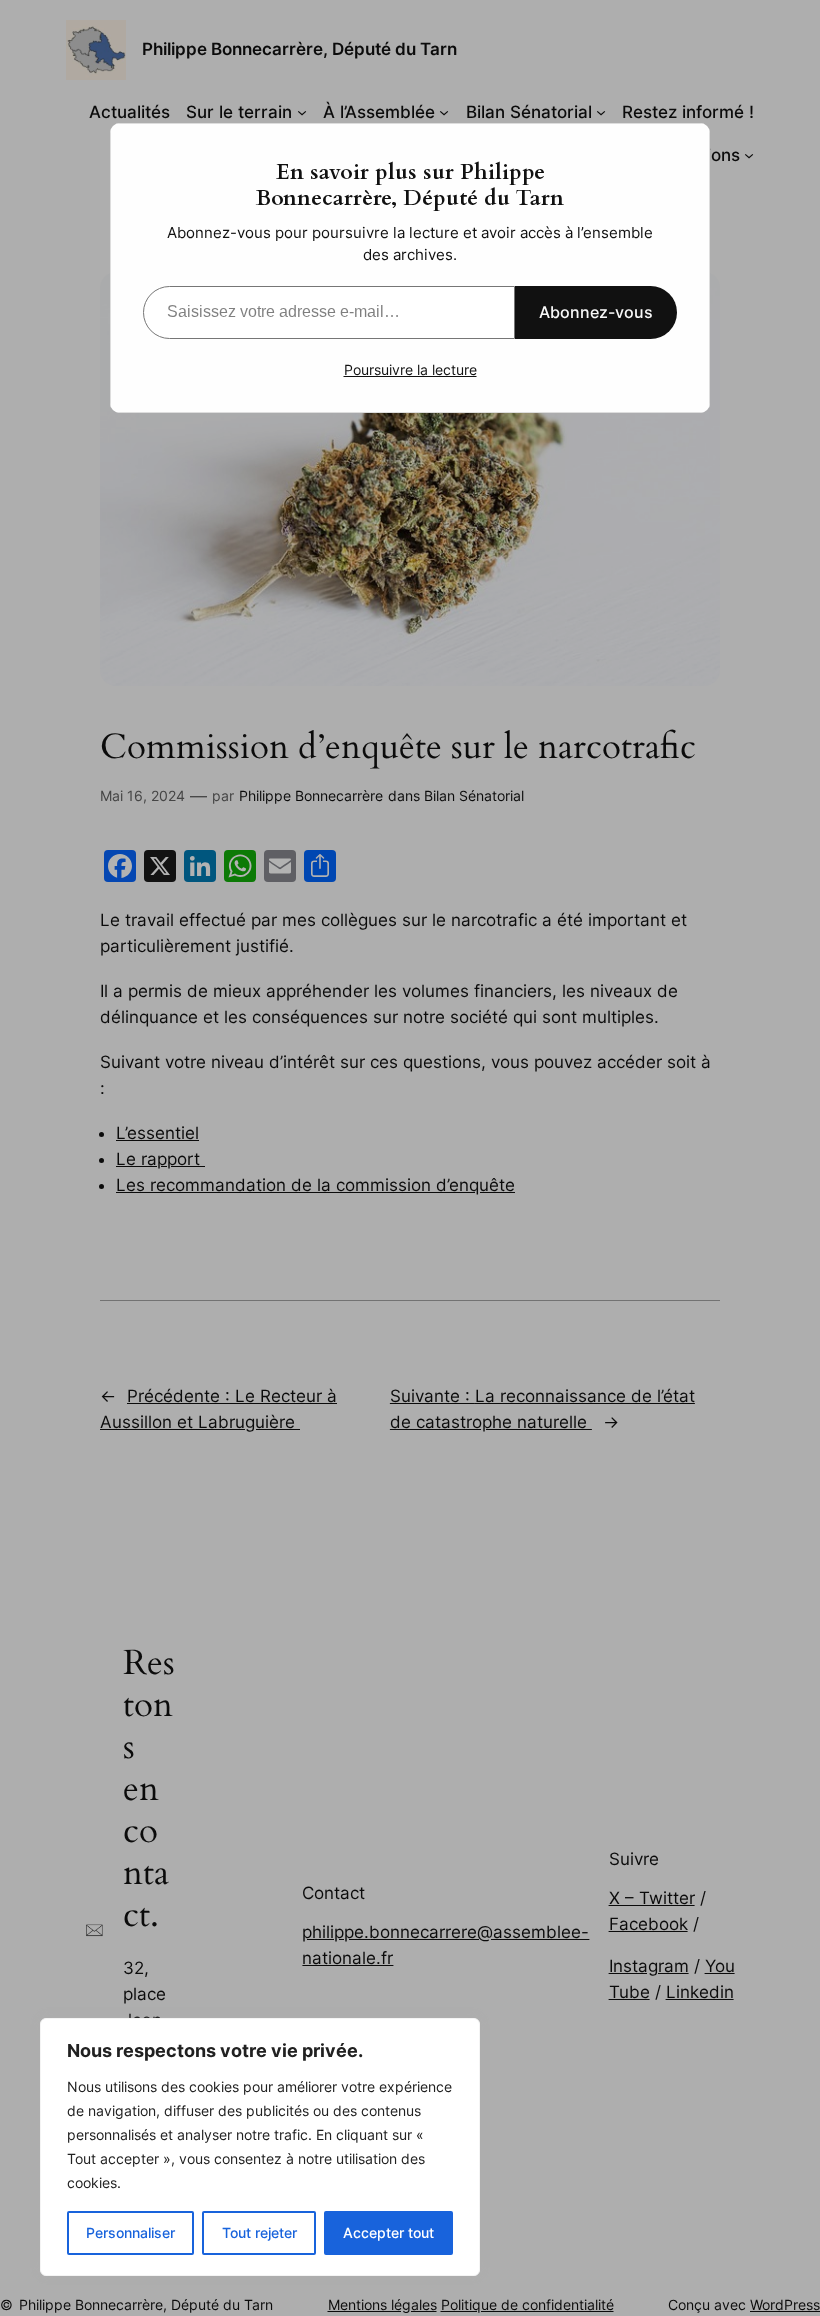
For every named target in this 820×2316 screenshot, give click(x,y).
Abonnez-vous (596, 312)
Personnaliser (130, 2232)
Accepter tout (388, 2232)
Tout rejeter (259, 2232)
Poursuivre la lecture (410, 369)
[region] (260, 2147)
